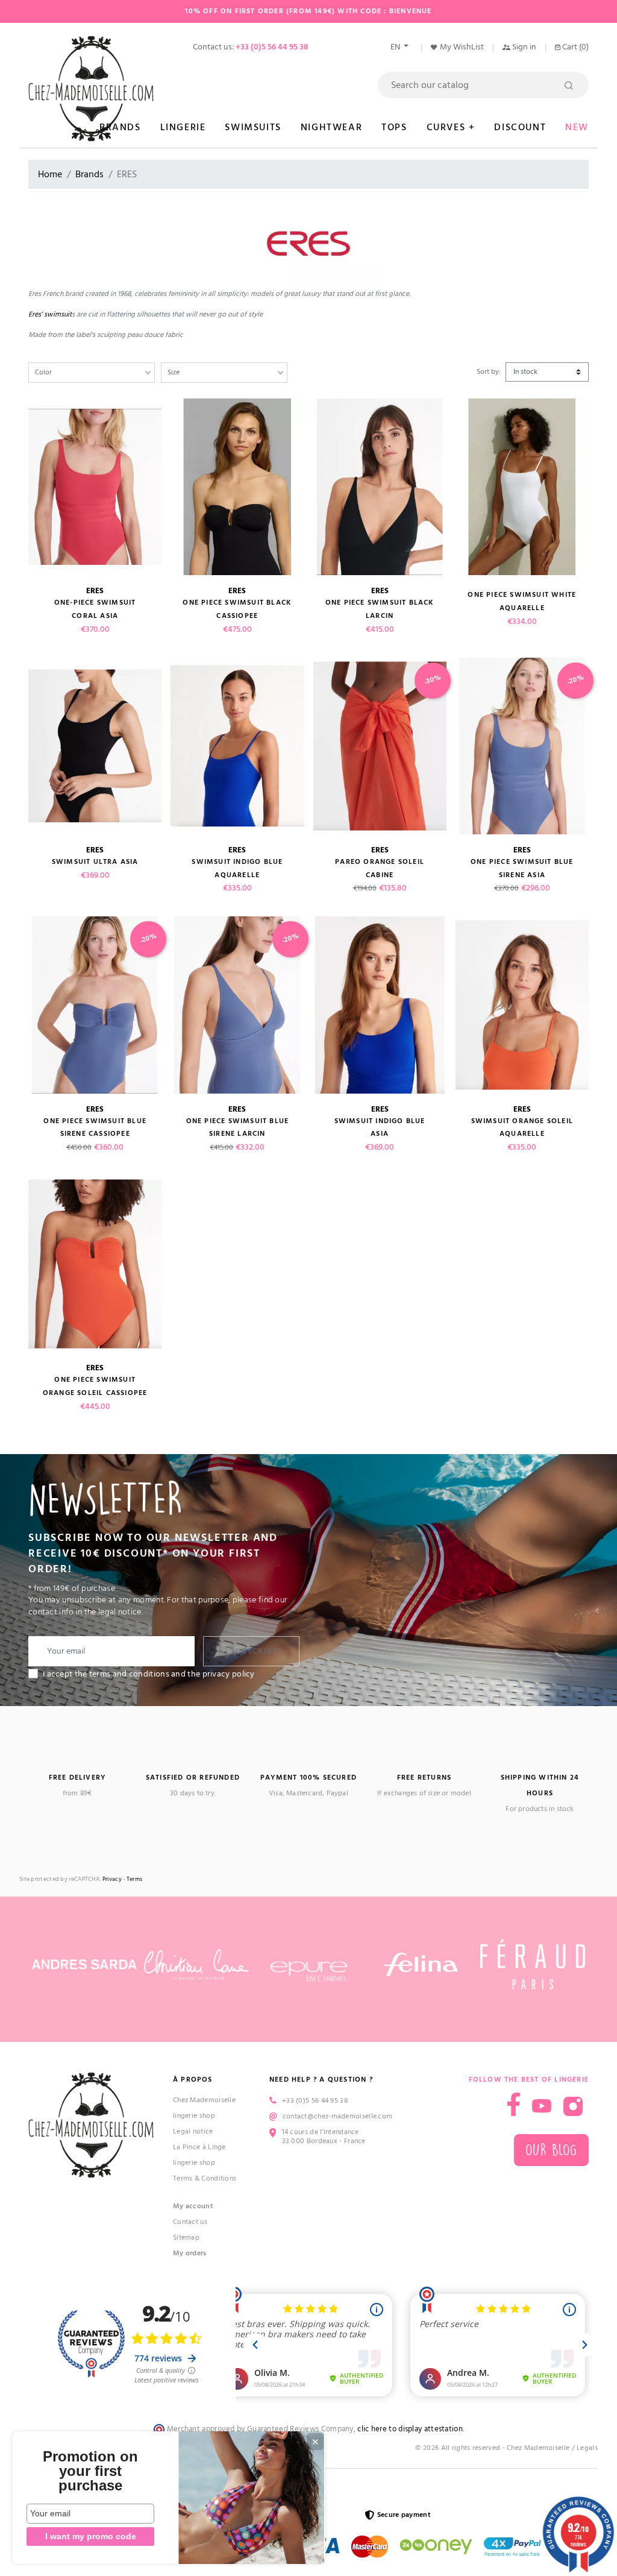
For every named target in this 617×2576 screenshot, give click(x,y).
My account (193, 2206)
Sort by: (489, 372)
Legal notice (193, 2131)
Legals (587, 2448)
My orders (190, 2253)
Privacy (112, 1879)
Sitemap (186, 2237)
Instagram (573, 2106)
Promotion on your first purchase (90, 2471)
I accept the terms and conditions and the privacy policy (149, 1674)
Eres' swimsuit (50, 314)
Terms (135, 1879)
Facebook (514, 2104)
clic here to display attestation (410, 2429)
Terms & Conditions (205, 2178)
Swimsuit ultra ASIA (95, 862)
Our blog (551, 2150)
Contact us (190, 2222)
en (396, 47)
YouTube (542, 2106)
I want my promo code (91, 2536)
